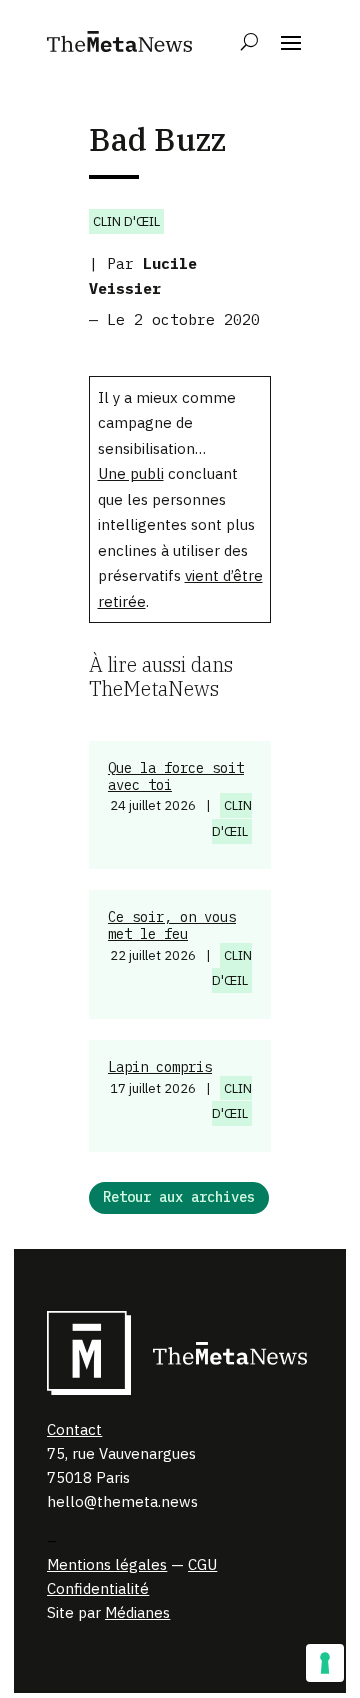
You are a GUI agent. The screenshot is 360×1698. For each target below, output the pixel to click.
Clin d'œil (126, 221)
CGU (202, 1564)
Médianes (137, 1612)
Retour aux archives (179, 1197)
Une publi (131, 473)
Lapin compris (160, 1067)
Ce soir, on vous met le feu (172, 925)
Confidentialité (98, 1588)
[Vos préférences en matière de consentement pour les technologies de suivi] (325, 1663)
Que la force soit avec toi (176, 776)
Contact (74, 1429)
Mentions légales (107, 1564)
